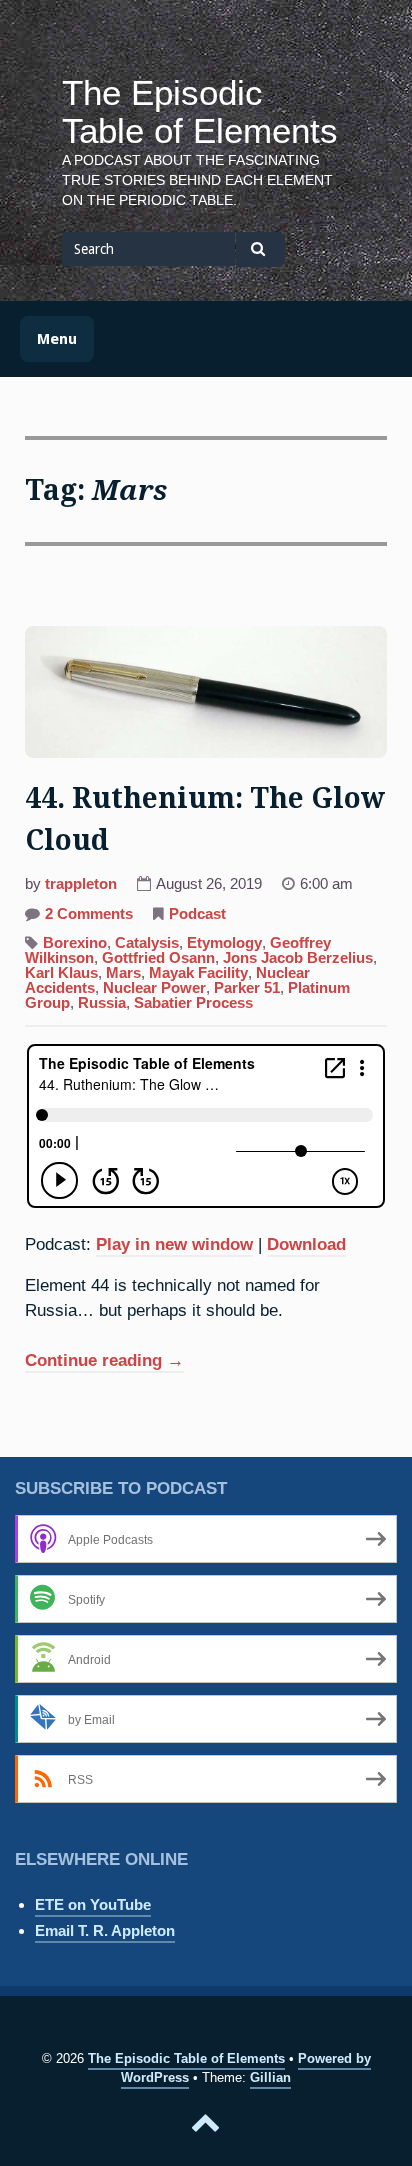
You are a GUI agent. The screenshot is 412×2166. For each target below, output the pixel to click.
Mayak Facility (198, 973)
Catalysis (147, 943)
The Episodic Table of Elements (200, 112)
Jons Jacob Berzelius (298, 958)
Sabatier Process (193, 1003)
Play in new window (174, 1244)
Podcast (197, 914)
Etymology (224, 943)
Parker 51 (247, 988)
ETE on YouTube (93, 1904)
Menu (57, 339)
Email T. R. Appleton (105, 1930)
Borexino (75, 943)
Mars (123, 973)
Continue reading (104, 1362)
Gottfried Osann (158, 958)
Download (306, 1244)
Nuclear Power (154, 988)
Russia (102, 1003)
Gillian (270, 2077)
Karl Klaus (61, 973)
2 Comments (89, 916)
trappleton (81, 884)
